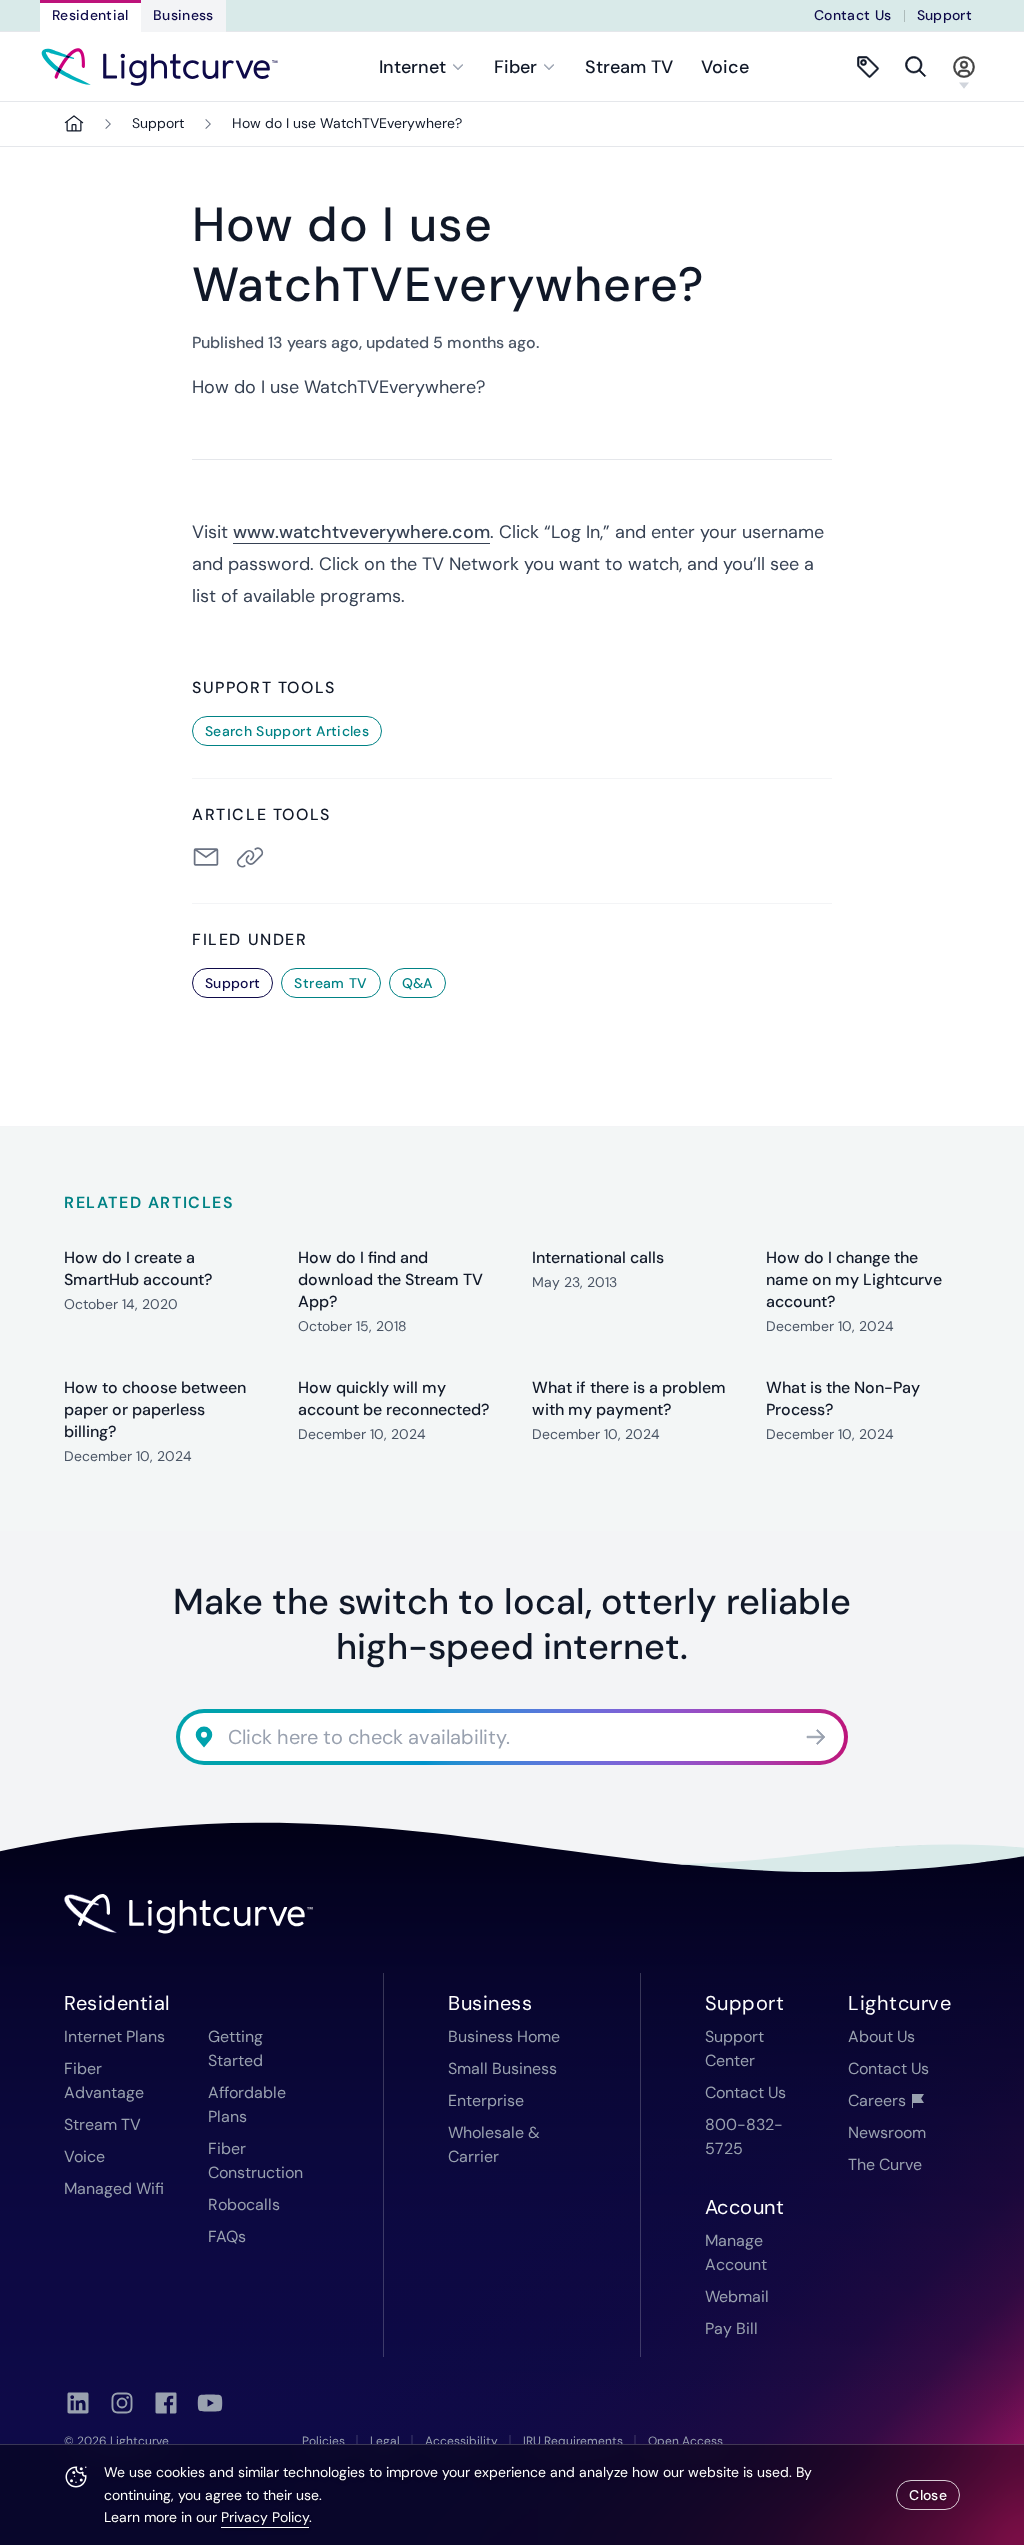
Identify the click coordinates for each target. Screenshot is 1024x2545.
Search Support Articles (287, 731)
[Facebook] (166, 2403)
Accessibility (461, 2441)
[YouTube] (210, 2403)
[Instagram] (122, 2403)
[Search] (916, 67)
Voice (725, 67)
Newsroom (887, 2132)
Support (944, 15)
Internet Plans (114, 2036)
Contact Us (853, 15)
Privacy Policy (265, 2517)
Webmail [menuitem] (737, 2296)
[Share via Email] (206, 857)
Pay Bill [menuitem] (731, 2328)
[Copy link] (254, 857)
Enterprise (486, 2100)
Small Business (502, 2068)
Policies (323, 2441)
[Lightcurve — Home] (159, 67)
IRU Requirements (573, 2441)
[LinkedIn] (78, 2403)
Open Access (685, 2441)
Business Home (504, 2036)
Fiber (515, 67)
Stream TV (629, 67)
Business (183, 15)
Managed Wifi (114, 2188)
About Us (881, 2036)
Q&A (417, 983)
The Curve (885, 2164)
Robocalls (244, 2204)
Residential (90, 15)
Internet (412, 67)
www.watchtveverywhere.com (361, 532)
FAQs (227, 2236)
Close (928, 2495)
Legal (385, 2441)
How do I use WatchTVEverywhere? (347, 123)
